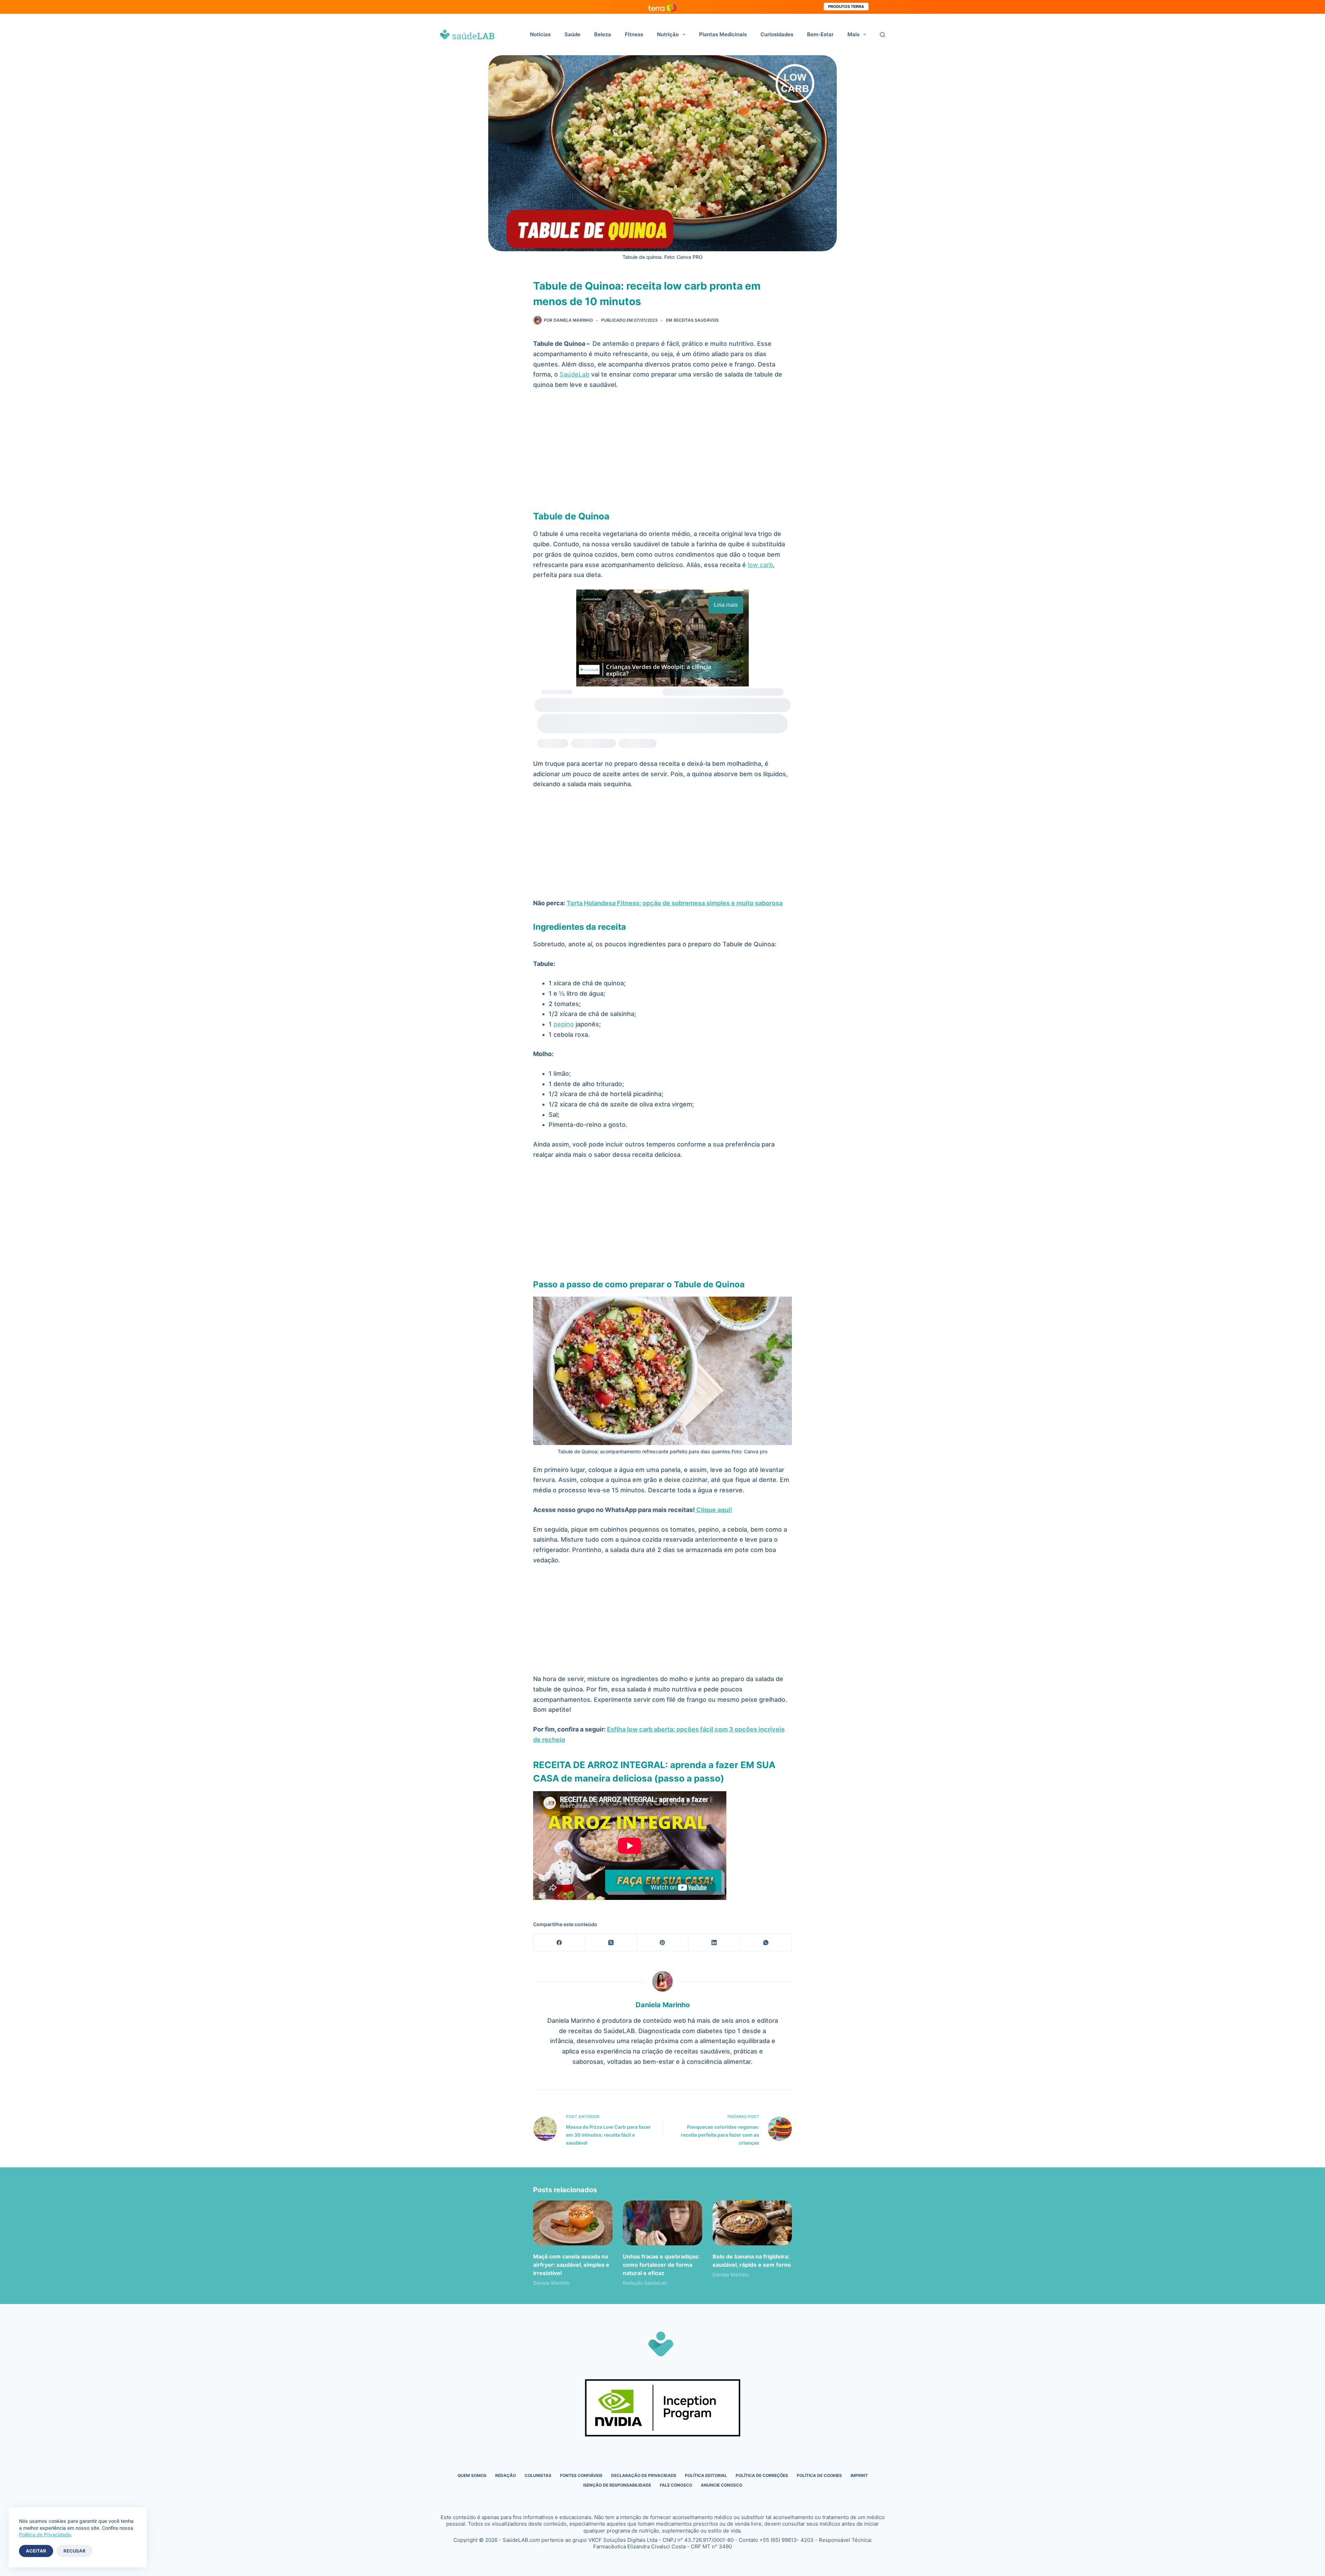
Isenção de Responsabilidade (617, 2485)
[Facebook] (559, 1943)
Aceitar (36, 2551)
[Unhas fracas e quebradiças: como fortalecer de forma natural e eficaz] (662, 2223)
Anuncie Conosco (722, 2485)
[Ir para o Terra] (662, 7)
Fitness (634, 34)
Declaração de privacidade (644, 2475)
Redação (506, 2475)
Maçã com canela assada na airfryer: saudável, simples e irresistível (571, 2265)
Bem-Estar (820, 34)
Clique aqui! (714, 1510)
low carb (760, 565)
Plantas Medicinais (723, 34)
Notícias (540, 34)
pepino (564, 1024)
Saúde (572, 34)
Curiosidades (777, 34)
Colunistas (538, 2475)
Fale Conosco (676, 2485)
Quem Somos (472, 2475)
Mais (853, 34)
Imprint (859, 2475)
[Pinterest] (663, 1943)
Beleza (603, 34)
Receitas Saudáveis (696, 320)
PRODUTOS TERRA (846, 7)
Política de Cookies (819, 2475)
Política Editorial (706, 2475)
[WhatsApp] (766, 1943)
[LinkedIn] (714, 1943)
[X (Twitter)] (611, 1943)
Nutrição (668, 34)
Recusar (75, 2551)
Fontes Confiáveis (581, 2475)
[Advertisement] (662, 448)
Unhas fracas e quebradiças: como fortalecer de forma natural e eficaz (661, 2265)
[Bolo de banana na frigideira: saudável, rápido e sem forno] (752, 2223)
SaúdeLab (575, 374)
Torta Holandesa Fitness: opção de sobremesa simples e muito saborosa (675, 903)
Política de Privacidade (45, 2534)
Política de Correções (762, 2475)
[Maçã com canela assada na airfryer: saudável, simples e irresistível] (573, 2223)
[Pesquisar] (882, 35)
